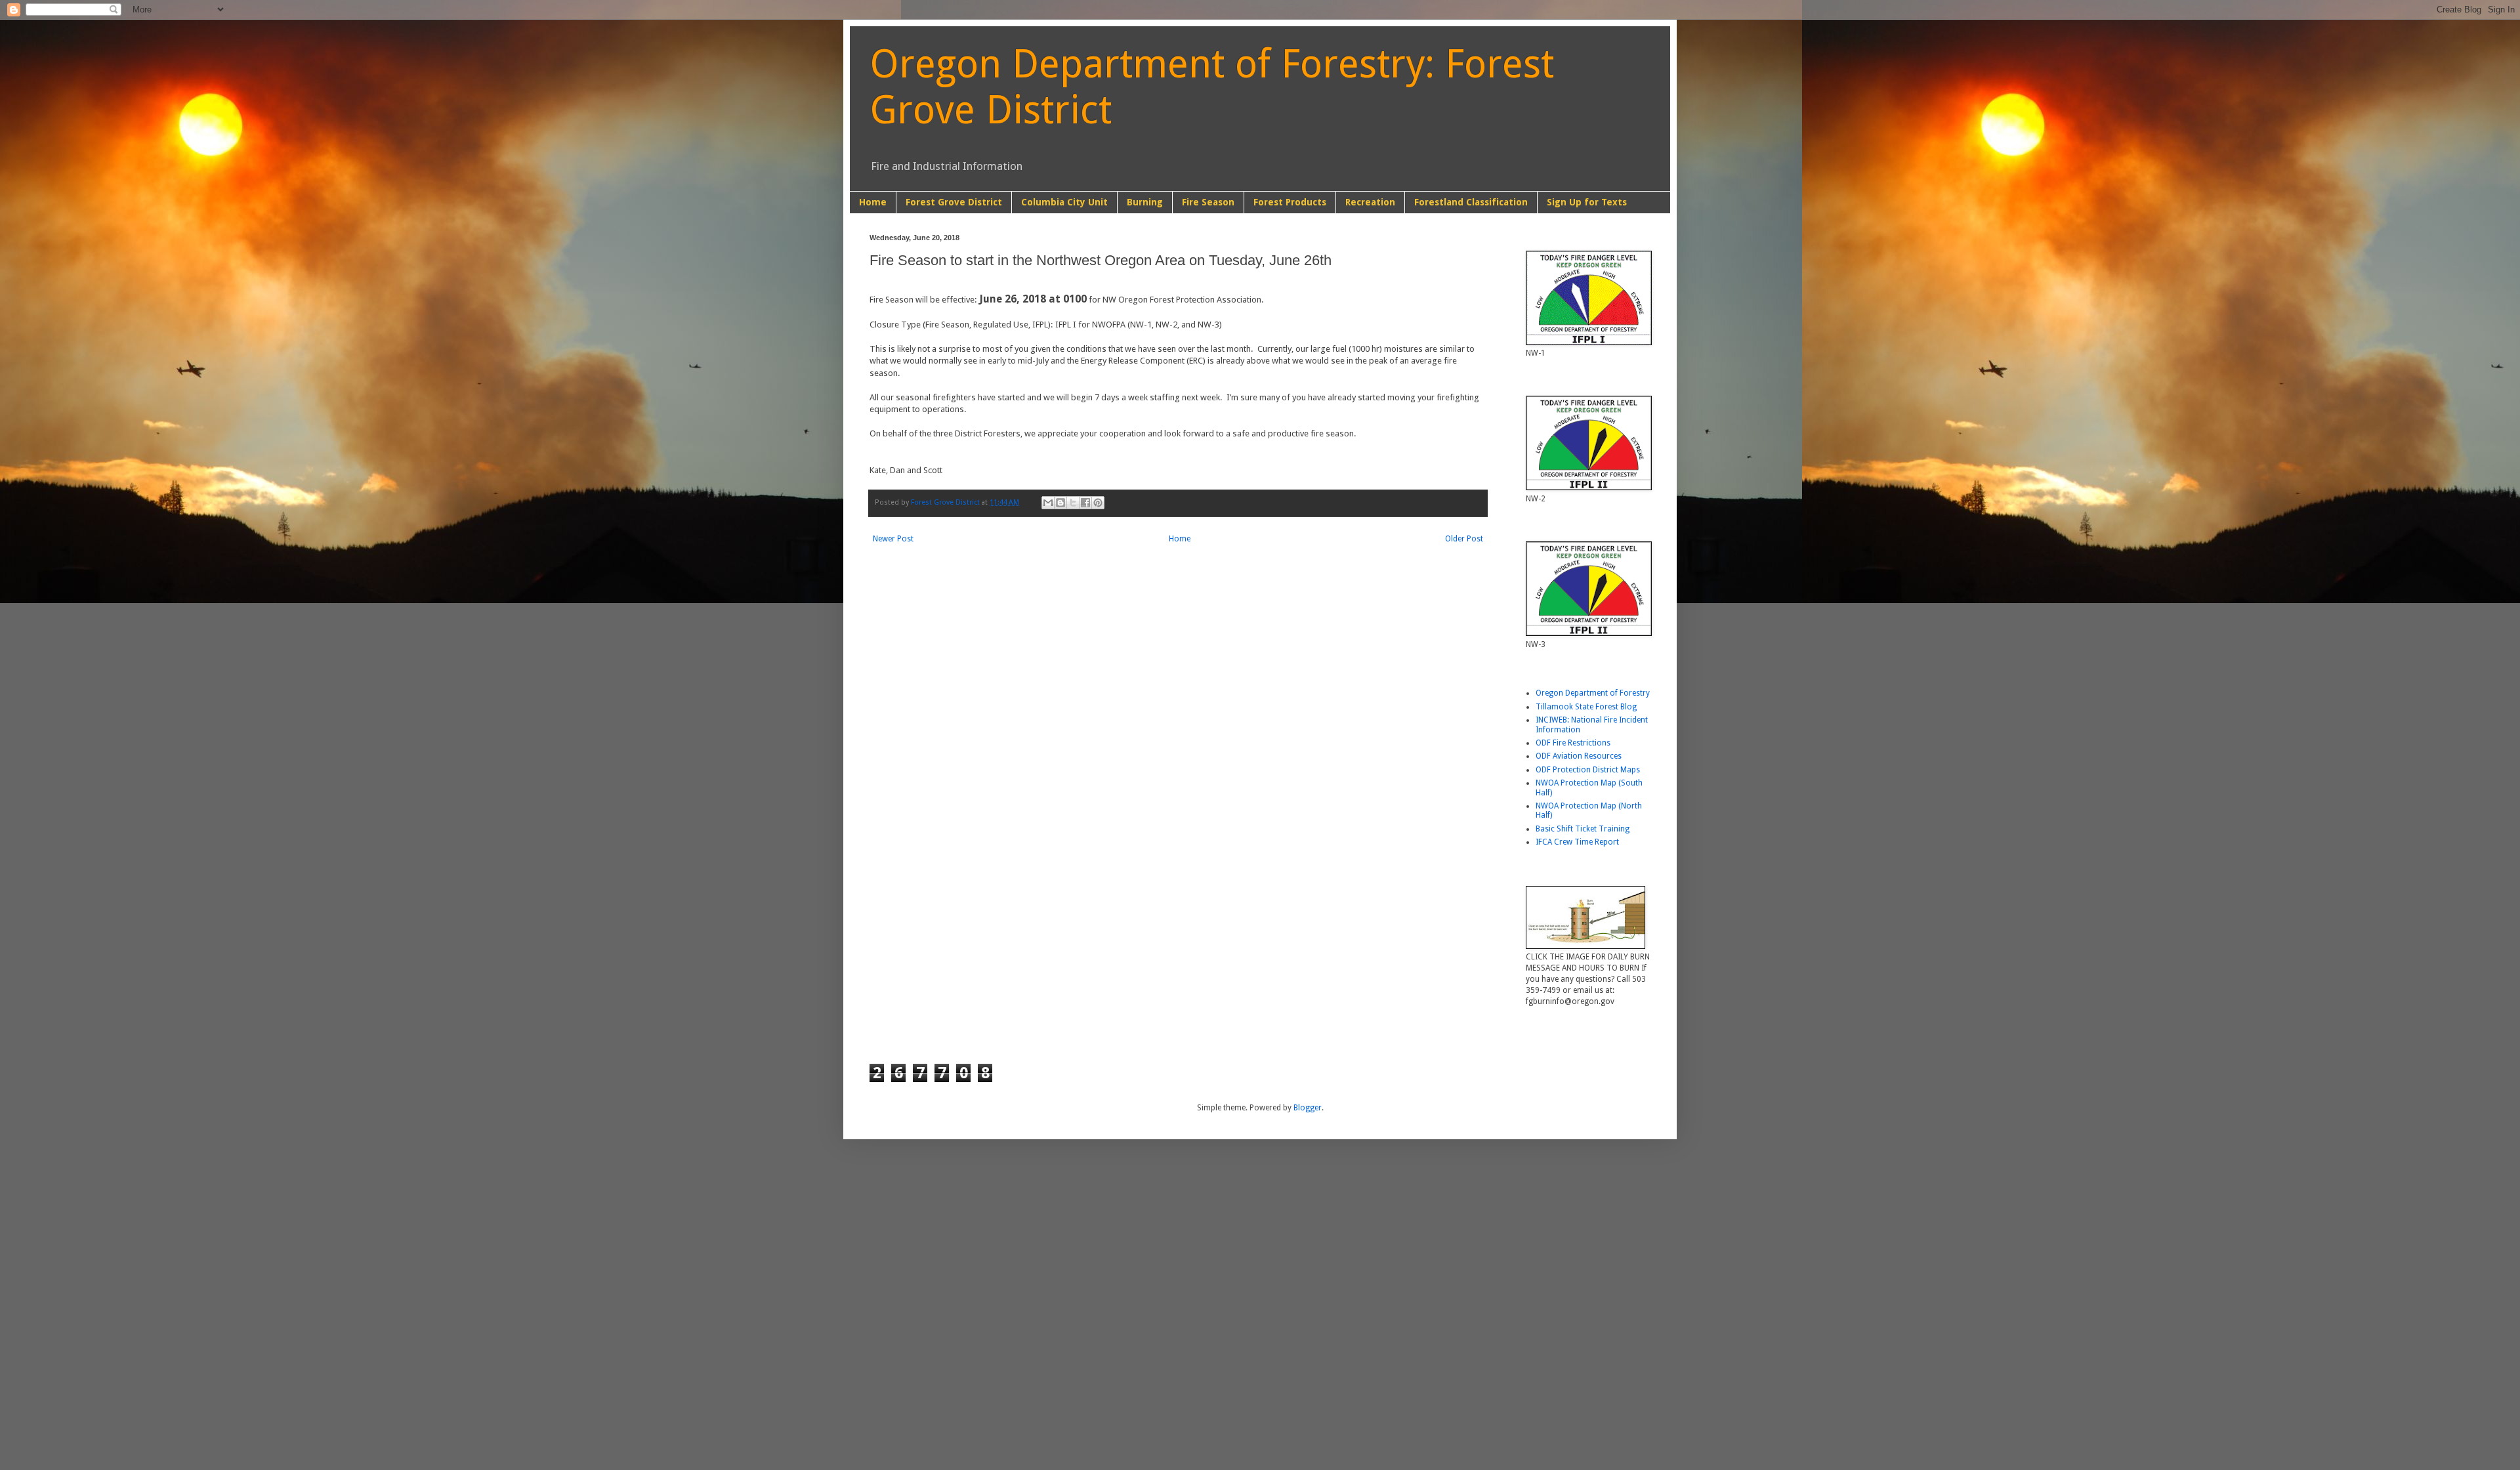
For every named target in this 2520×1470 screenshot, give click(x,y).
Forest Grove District (954, 202)
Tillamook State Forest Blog (1586, 707)
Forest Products (1290, 202)
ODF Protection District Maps (1588, 770)
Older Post (1464, 539)
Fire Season (1208, 202)
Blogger (1308, 1108)
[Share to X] (1073, 503)
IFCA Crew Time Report (1577, 842)
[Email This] (1048, 503)
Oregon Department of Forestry (1593, 693)
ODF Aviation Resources (1579, 756)
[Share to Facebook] (1085, 503)
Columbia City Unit (1064, 202)
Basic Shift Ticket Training (1583, 829)
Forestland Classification (1471, 202)
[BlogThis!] (1060, 503)
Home (873, 202)
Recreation (1370, 202)
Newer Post (893, 539)
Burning (1145, 202)
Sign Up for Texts (1587, 202)
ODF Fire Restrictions (1573, 743)
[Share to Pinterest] (1098, 503)
